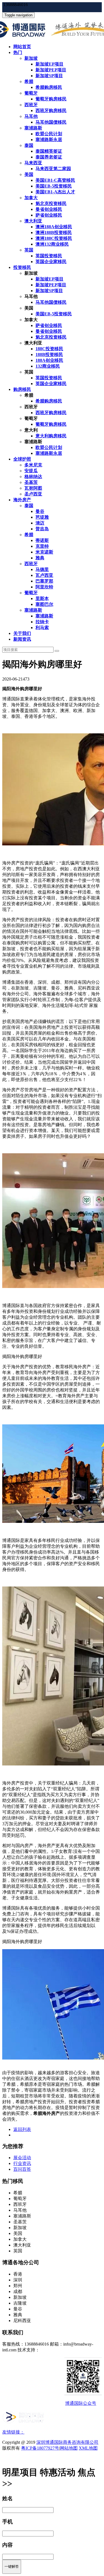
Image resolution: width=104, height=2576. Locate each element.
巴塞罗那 (44, 581)
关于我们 (22, 633)
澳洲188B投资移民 (54, 233)
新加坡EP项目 (50, 64)
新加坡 (31, 58)
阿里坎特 (44, 587)
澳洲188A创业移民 (54, 227)
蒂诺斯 (42, 540)
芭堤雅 (42, 517)
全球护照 (22, 459)
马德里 (42, 569)
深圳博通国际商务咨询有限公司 (67, 2442)
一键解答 (12, 2566)
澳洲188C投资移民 (54, 238)
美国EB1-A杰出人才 (55, 192)
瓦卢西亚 (44, 575)
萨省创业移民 (49, 215)
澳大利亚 (33, 221)
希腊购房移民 (49, 87)
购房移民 (22, 389)
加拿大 (31, 198)
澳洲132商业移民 (52, 244)
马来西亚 (33, 163)
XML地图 (88, 2448)
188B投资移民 (49, 355)
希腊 (29, 81)
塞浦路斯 (33, 128)
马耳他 (31, 116)
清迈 (40, 523)
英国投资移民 (49, 256)
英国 (29, 250)
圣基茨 (31, 482)
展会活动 (22, 2158)
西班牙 (31, 105)
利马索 (42, 628)
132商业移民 (48, 366)
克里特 (42, 546)
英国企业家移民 (51, 262)
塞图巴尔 (44, 604)
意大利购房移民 (51, 436)
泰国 (29, 145)
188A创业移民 (49, 360)
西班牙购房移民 (51, 111)
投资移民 (22, 267)
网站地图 (69, 2448)
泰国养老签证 (49, 157)
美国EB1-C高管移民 (55, 180)
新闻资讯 (22, 639)
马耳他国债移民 (51, 122)
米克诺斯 (44, 552)
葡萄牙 (31, 93)
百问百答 (22, 2169)
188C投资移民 (49, 349)
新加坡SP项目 (49, 76)
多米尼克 (33, 465)
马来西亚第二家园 (53, 169)
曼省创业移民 (49, 209)
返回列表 (22, 2129)
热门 (18, 52)
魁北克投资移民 (51, 203)
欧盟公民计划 (49, 134)
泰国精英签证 (49, 151)
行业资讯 (22, 2163)
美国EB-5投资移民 (54, 186)
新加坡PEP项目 (51, 70)
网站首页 (22, 47)
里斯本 (42, 598)
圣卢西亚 (33, 494)
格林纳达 (33, 476)
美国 (29, 174)
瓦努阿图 (33, 488)
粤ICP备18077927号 (40, 2448)
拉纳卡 (42, 622)
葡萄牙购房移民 (51, 99)
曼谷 (40, 511)
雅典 (40, 558)
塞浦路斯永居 (49, 140)
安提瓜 (31, 471)
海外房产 (22, 500)
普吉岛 (42, 529)
